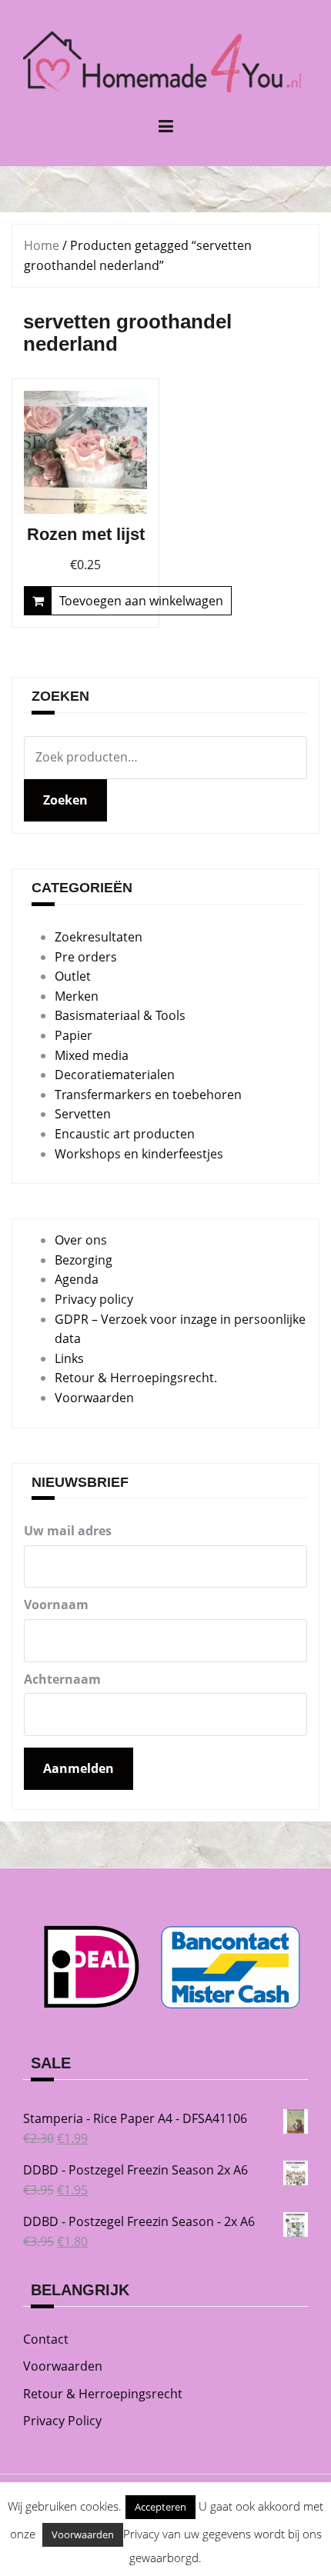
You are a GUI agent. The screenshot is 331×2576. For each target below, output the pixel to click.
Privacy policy (94, 1299)
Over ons (81, 1240)
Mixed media (92, 1055)
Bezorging (84, 1260)
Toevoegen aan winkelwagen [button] (141, 601)
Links (69, 1358)
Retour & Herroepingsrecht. (136, 1378)
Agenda (77, 1279)
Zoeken (65, 800)
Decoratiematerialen (115, 1075)
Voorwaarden (94, 1398)
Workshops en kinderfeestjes (139, 1154)
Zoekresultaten (99, 937)
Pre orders (86, 957)
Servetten (83, 1114)
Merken (77, 996)
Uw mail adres (68, 1531)
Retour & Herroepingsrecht (103, 2394)
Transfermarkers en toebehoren (148, 1095)
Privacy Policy (62, 2421)
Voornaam (56, 1605)
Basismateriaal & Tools (120, 1015)
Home (42, 245)
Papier (74, 1035)
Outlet (73, 976)
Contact (46, 2339)
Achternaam (62, 1679)
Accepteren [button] (160, 2507)
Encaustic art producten (125, 1134)
